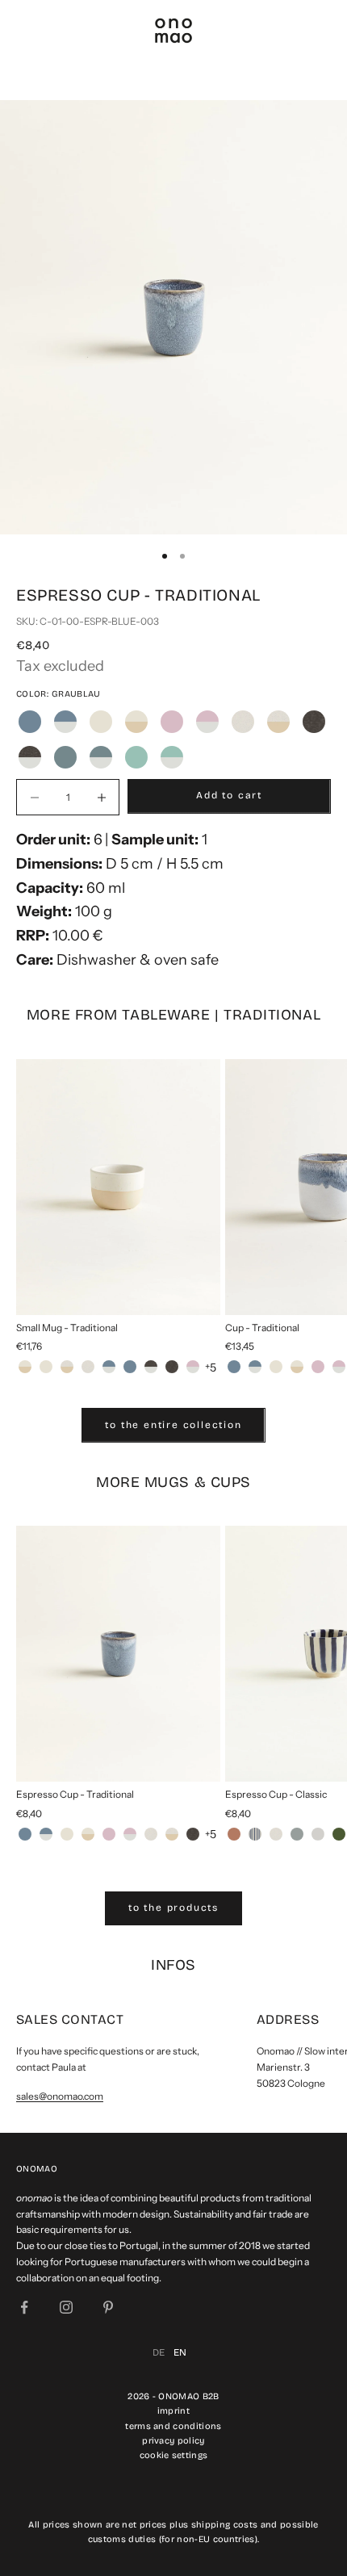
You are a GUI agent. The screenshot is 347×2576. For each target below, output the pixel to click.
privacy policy (173, 2441)
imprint (173, 2411)
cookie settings (174, 2455)
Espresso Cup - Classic (276, 1794)
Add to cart (229, 795)
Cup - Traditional (262, 1328)
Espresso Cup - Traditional (75, 1794)
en (180, 2352)
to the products (173, 1908)
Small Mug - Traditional (67, 1328)
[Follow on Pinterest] (108, 2307)
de (159, 2352)
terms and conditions (173, 2426)
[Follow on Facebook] (24, 2307)
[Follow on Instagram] (66, 2307)
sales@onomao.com (60, 2096)
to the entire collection (173, 1425)
